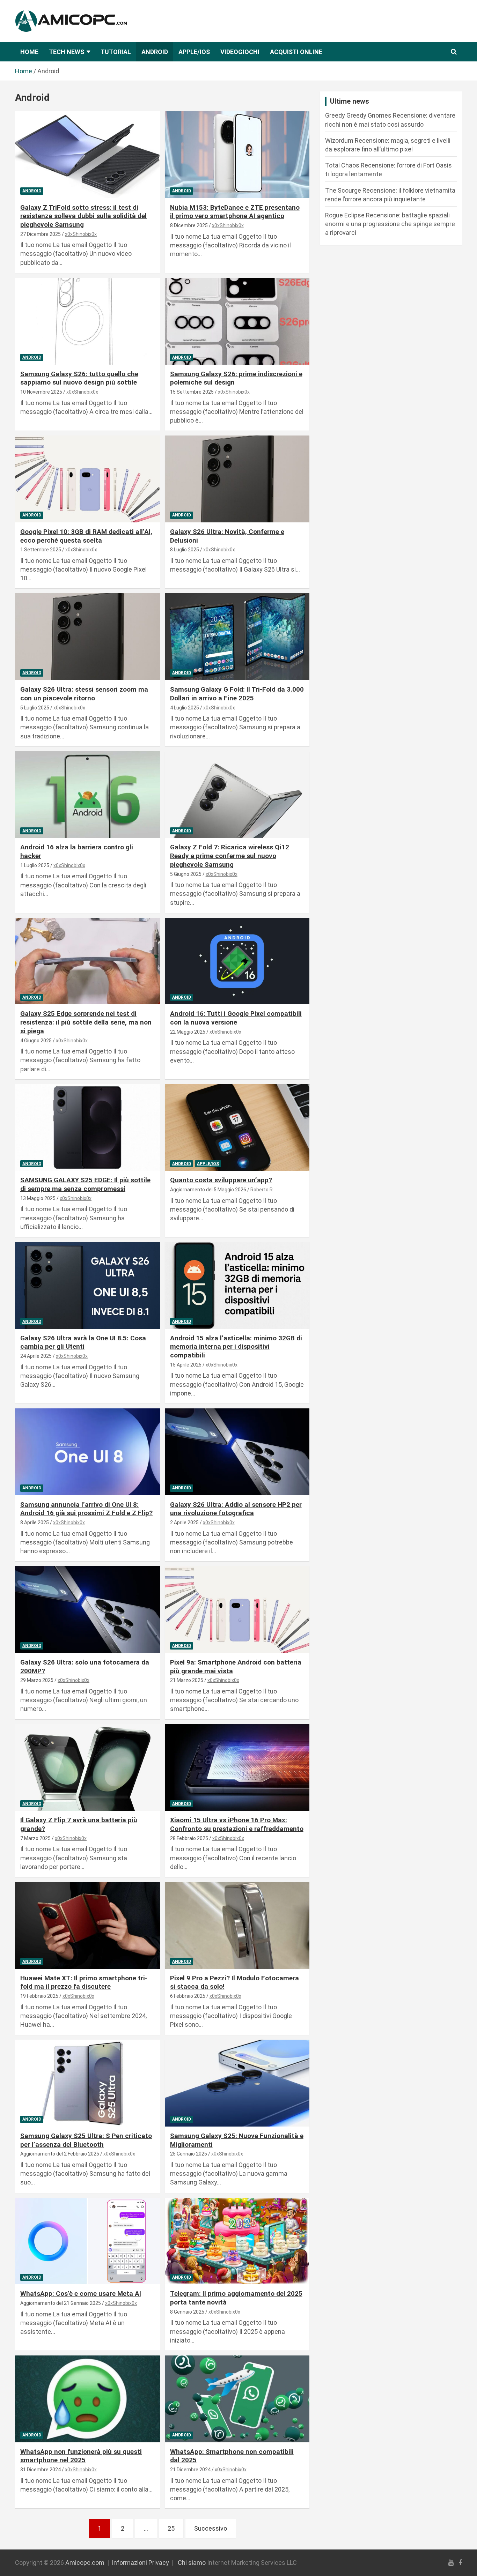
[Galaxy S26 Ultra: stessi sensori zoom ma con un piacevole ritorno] (87, 637)
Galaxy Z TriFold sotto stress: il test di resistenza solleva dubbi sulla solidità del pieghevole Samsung (83, 216)
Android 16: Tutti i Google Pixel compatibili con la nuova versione (236, 1018)
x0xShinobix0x (81, 234)
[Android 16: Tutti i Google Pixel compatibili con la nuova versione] (237, 961)
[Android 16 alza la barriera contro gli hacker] (87, 795)
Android (155, 52)
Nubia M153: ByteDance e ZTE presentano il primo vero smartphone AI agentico (235, 212)
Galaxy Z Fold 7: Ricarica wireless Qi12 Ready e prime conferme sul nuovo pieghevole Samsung (230, 856)
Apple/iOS (194, 52)
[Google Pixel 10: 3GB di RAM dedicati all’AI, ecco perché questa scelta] (87, 479)
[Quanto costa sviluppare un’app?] (237, 1127)
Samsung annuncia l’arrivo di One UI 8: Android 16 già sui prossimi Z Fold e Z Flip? (86, 1509)
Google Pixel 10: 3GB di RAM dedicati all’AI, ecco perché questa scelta (86, 536)
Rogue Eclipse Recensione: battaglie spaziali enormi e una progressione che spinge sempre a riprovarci (390, 224)
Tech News (67, 52)
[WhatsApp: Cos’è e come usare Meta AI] (87, 2241)
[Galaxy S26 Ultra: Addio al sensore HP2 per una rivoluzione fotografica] (237, 1452)
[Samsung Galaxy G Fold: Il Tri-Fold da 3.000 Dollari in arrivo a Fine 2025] (237, 637)
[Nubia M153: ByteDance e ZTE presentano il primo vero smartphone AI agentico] (237, 155)
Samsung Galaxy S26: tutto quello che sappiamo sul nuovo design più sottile (79, 378)
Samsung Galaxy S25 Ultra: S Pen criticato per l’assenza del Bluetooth (86, 2140)
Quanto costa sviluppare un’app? (221, 1180)
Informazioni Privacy (140, 2563)
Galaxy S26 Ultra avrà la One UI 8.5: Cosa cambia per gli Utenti (83, 1342)
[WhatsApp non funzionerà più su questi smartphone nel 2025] (87, 2399)
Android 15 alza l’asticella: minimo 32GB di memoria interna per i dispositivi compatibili (236, 1347)
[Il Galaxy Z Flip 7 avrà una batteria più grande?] (87, 1767)
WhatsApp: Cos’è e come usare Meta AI (81, 2294)
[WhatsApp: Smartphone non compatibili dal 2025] (237, 2399)
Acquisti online (296, 52)
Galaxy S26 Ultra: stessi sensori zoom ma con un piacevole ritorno (84, 694)
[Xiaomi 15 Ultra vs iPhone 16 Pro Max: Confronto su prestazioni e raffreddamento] (237, 1767)
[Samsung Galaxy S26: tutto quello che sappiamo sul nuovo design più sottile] (87, 321)
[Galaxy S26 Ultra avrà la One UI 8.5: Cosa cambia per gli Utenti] (87, 1285)
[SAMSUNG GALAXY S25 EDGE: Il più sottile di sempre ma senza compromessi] (87, 1127)
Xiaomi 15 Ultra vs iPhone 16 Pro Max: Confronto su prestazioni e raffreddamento (237, 1824)
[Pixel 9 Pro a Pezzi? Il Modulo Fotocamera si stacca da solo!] (237, 1925)
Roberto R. (262, 1190)
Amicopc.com (85, 2563)
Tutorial (116, 52)
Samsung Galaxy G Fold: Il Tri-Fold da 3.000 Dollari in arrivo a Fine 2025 (237, 694)
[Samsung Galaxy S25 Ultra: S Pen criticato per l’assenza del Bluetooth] (87, 2083)
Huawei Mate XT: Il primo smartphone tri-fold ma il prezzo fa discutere (84, 1982)
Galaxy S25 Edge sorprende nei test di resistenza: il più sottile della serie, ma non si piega (86, 1022)
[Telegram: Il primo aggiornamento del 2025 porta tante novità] (237, 2241)
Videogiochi (240, 52)
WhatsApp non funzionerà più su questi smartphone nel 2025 (81, 2456)
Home (29, 52)
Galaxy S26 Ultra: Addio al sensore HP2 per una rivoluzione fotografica (236, 1509)
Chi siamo (192, 2563)
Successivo (211, 2528)
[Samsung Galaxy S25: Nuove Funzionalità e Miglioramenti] (237, 2083)
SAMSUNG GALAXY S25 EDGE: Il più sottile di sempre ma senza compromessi (85, 1184)
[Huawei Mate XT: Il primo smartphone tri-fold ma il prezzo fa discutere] (87, 1925)
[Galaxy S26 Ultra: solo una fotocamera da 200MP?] (87, 1610)
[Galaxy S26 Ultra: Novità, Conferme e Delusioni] (237, 479)
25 (171, 2528)
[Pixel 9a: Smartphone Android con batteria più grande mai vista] (237, 1610)
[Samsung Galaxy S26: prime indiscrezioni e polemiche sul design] (237, 321)
